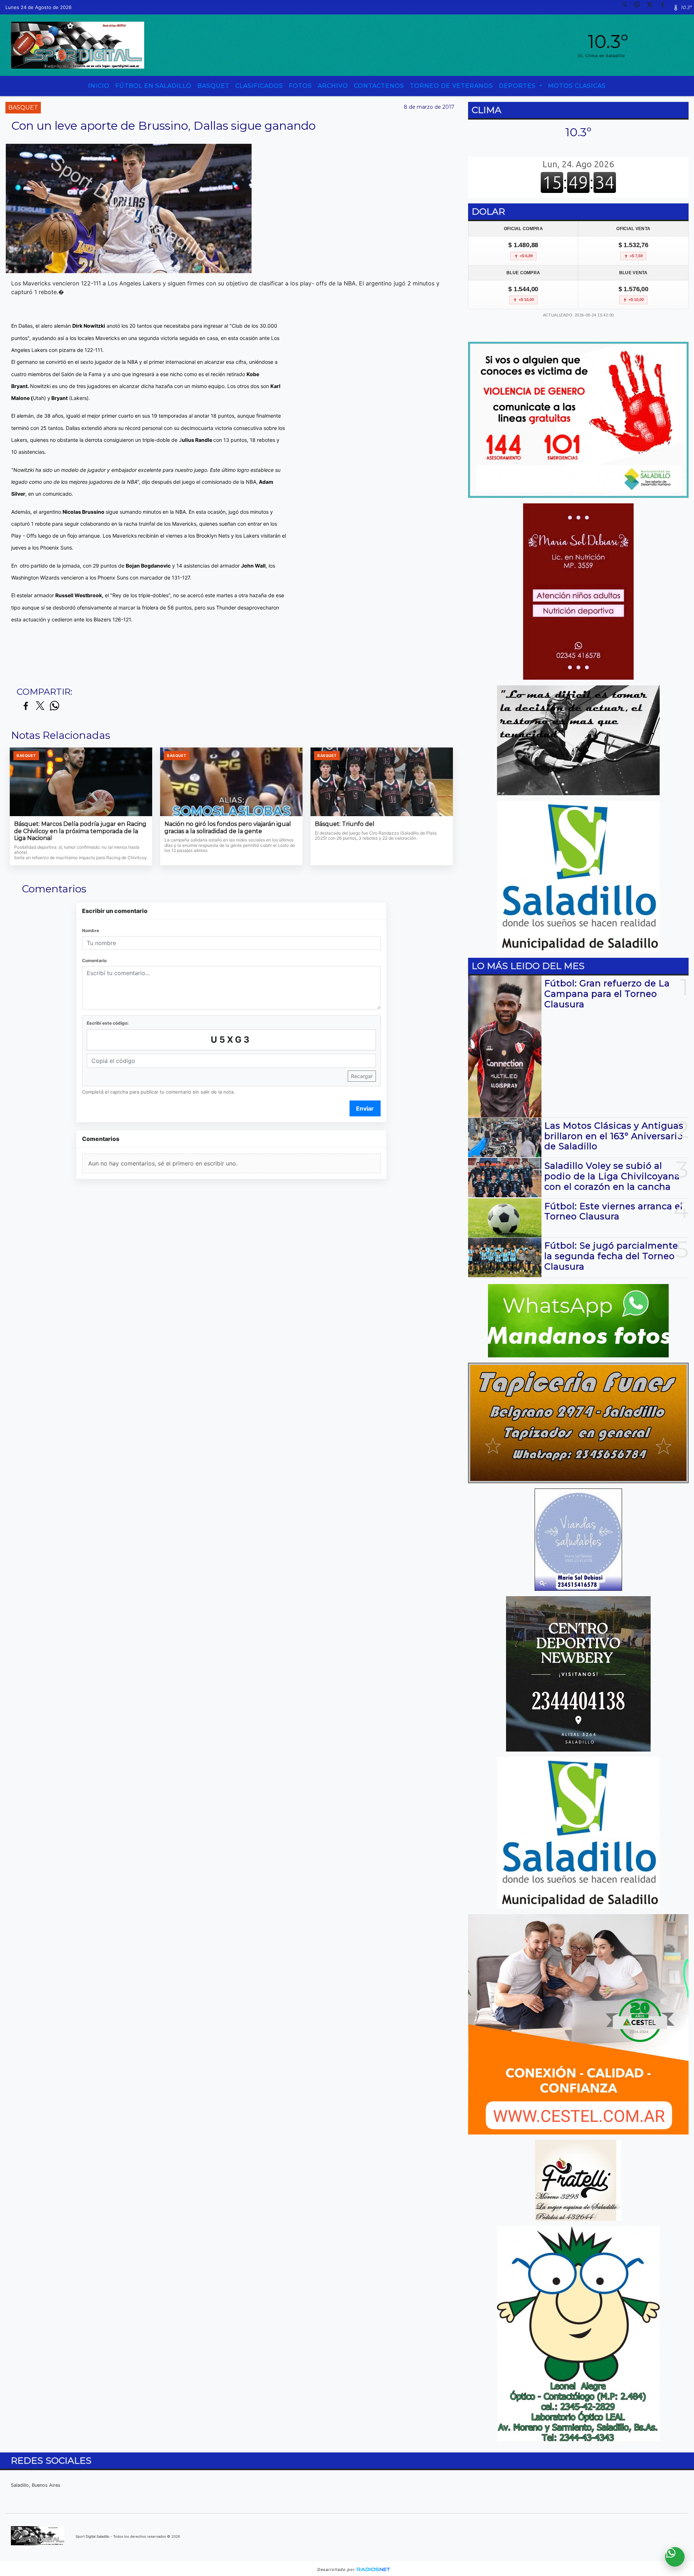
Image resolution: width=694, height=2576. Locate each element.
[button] (627, 7)
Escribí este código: (108, 1023)
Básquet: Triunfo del (345, 824)
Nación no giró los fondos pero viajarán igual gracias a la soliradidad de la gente (228, 828)
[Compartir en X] (40, 706)
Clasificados (259, 86)
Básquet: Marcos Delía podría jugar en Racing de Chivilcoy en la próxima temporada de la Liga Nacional (80, 831)
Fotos (300, 86)
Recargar (362, 1076)
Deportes (518, 86)
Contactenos (379, 86)
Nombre (91, 931)
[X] (652, 7)
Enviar (365, 1108)
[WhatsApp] (640, 7)
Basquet (213, 86)
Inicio (99, 86)
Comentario (94, 960)
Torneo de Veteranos (451, 86)
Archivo (333, 86)
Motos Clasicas (577, 86)
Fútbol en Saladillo (153, 86)
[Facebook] (665, 7)
